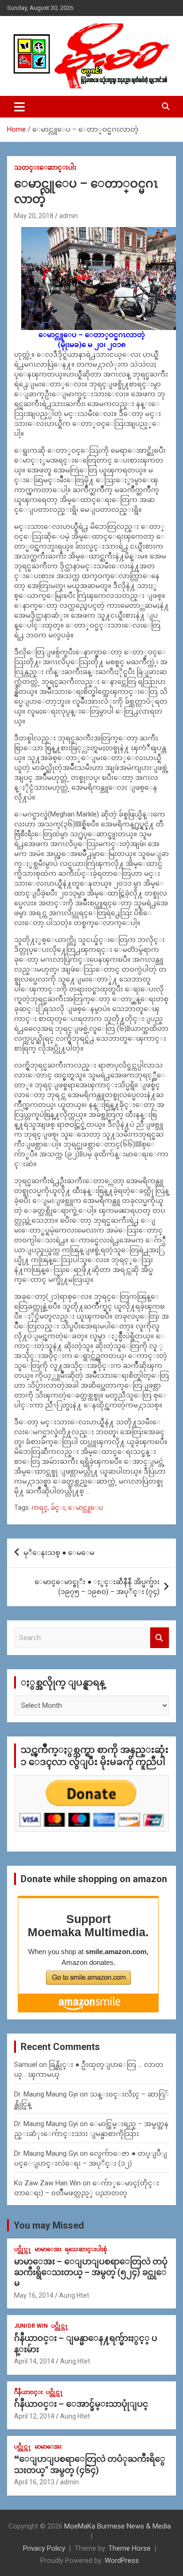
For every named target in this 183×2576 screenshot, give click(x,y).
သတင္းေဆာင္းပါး (45, 167)
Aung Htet (74, 2295)
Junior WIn (31, 2326)
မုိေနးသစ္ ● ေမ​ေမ (59, 1553)
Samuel (26, 2065)
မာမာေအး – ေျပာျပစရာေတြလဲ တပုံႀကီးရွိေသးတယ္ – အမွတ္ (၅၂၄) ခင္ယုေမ (91, 2272)
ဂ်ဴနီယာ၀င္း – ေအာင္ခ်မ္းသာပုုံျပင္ (81, 2404)
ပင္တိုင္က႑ (23, 2249)
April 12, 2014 (34, 2416)
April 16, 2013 (34, 2482)
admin (69, 216)
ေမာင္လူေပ (85, 1508)
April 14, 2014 (34, 2361)
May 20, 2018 (34, 216)
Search (160, 1638)
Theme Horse (130, 2548)
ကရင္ (40, 1508)
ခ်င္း (58, 1508)
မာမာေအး (48, 2249)
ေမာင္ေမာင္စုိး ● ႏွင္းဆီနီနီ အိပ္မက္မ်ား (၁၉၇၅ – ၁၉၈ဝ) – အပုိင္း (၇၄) (97, 1587)
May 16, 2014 (34, 2295)
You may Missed (49, 2225)
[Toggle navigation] (19, 107)
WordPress (122, 2560)
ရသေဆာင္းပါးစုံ (86, 2249)
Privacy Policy (44, 2548)
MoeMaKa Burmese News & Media (118, 2526)
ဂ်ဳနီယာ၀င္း (28, 2392)
